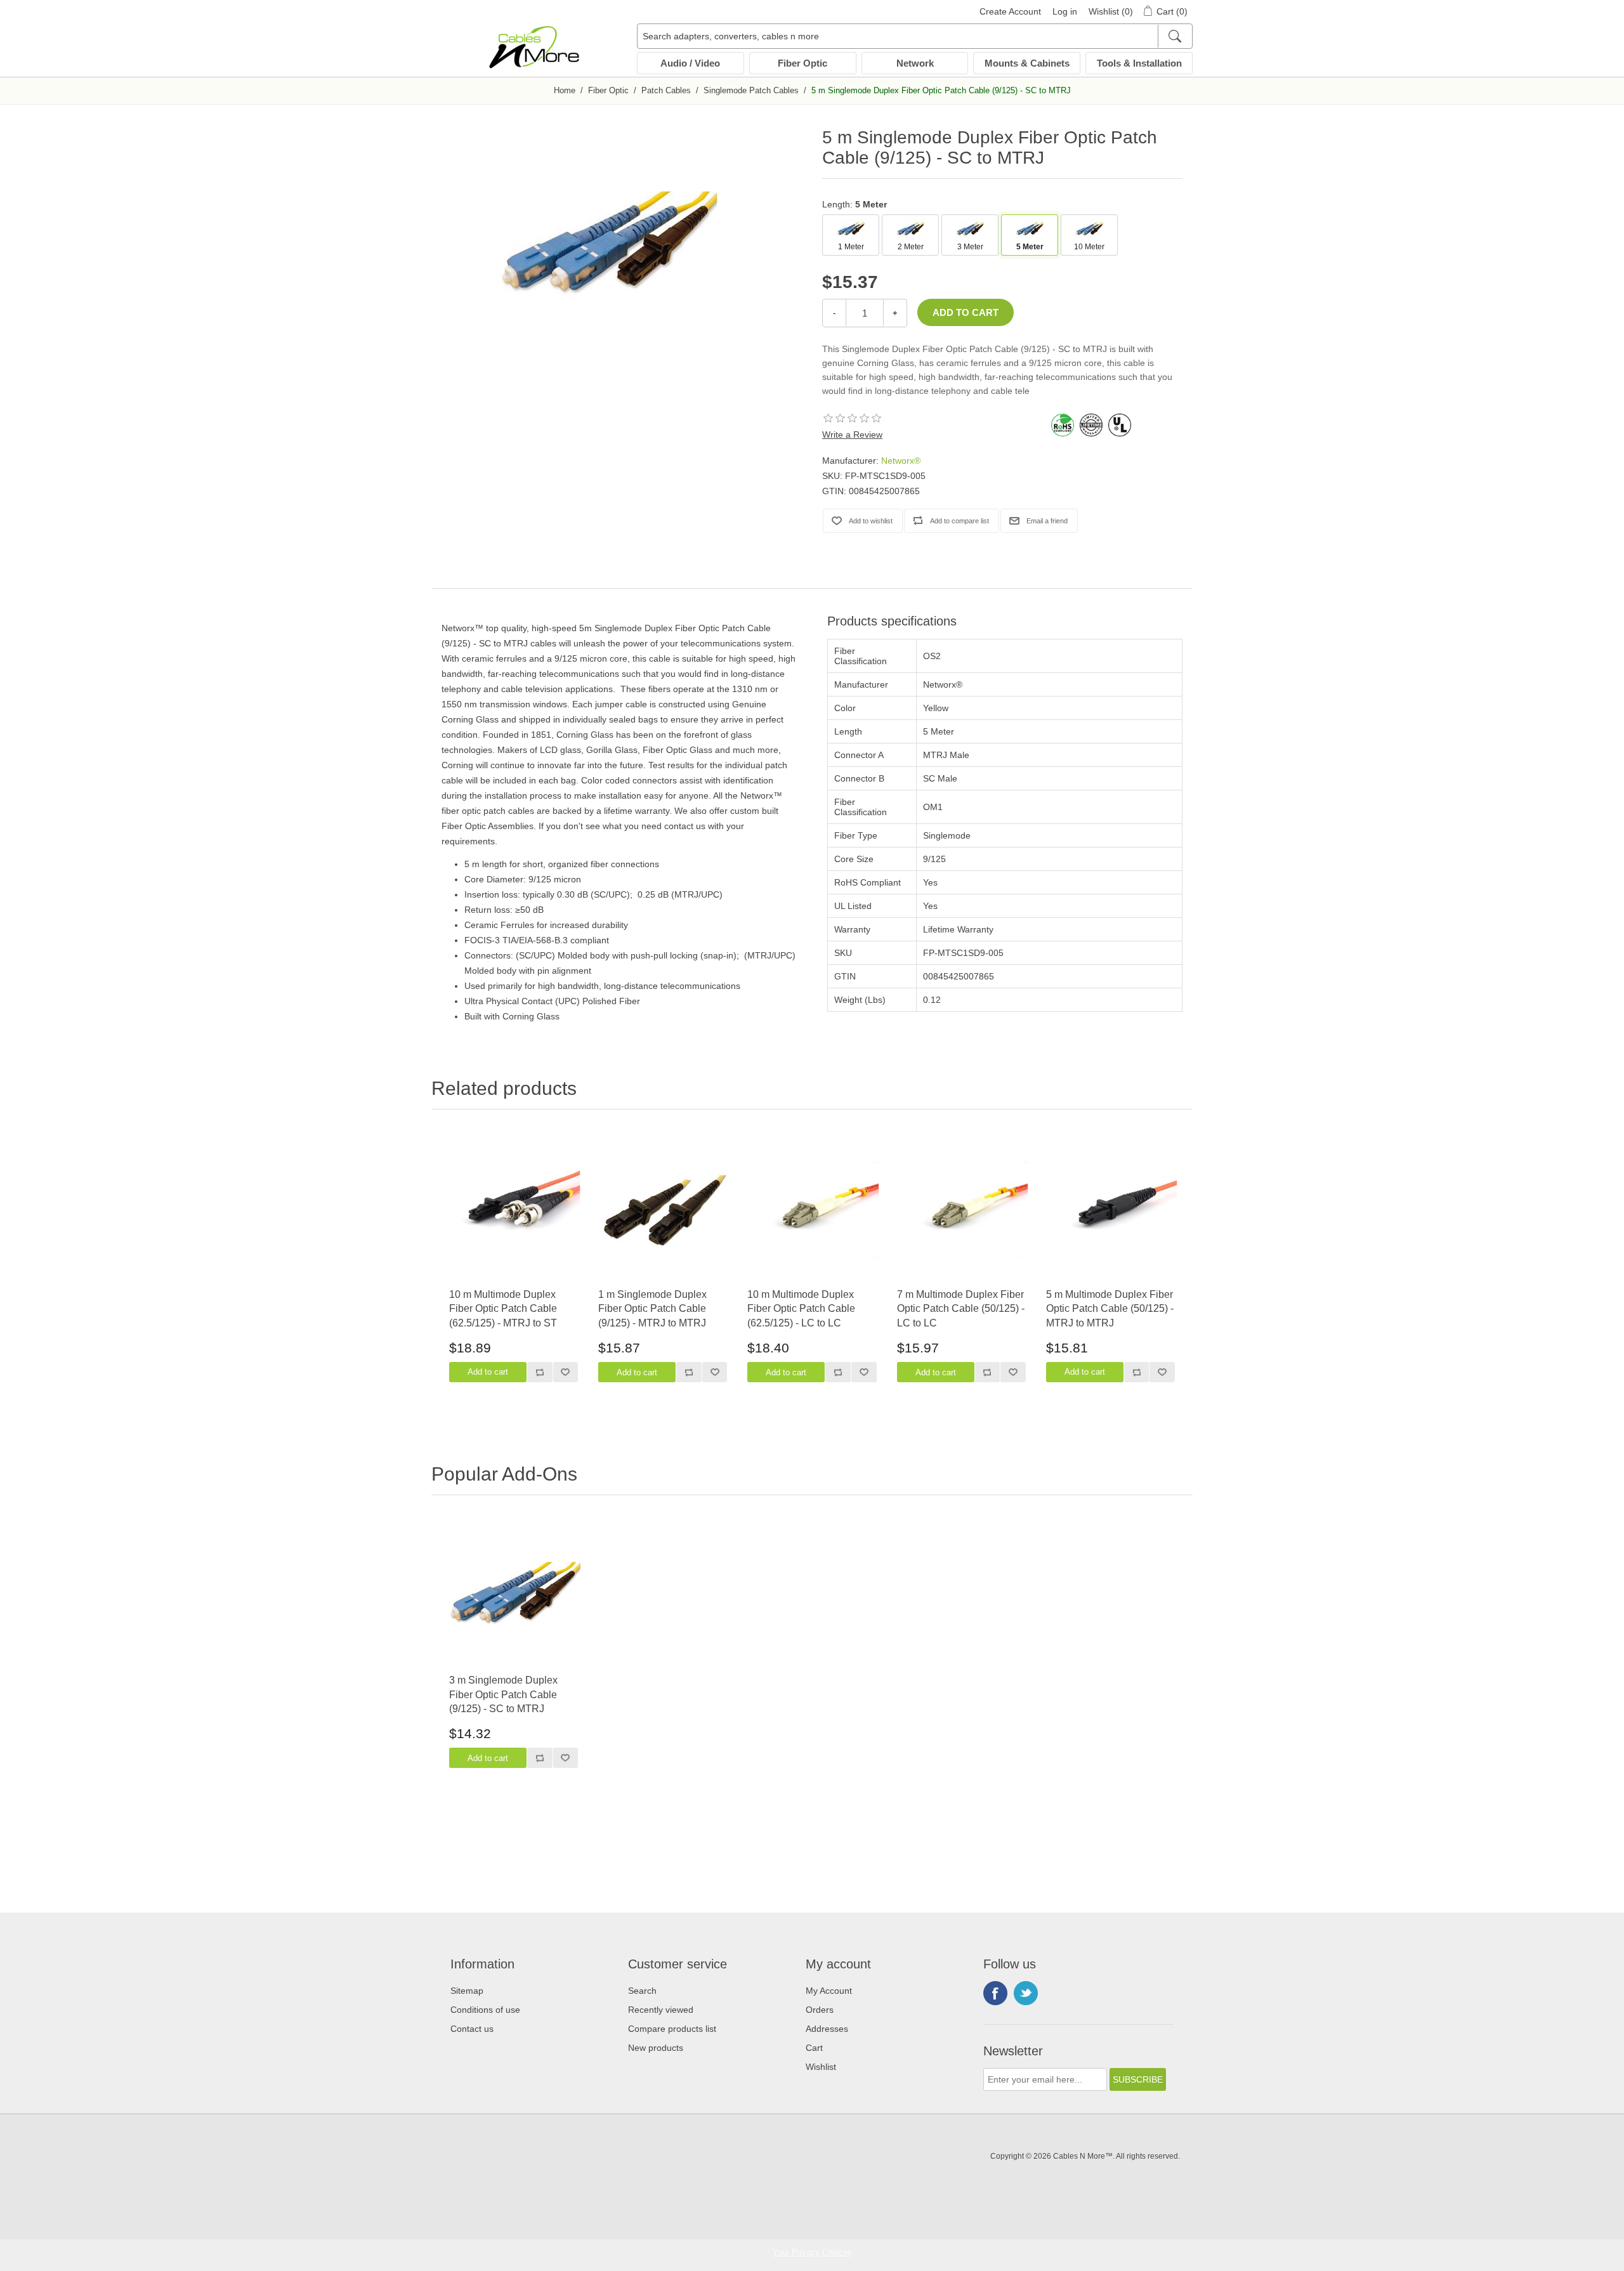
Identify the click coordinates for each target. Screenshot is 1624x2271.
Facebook (995, 1993)
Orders (820, 2010)
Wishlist (821, 2067)
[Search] (1175, 36)
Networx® (901, 461)
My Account (829, 1991)
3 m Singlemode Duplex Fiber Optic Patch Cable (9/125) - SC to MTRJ (503, 1694)
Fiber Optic (802, 63)
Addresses (827, 2029)
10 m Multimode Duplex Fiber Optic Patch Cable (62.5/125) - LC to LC (801, 1309)
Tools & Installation (1139, 63)
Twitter (1026, 1993)
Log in (1065, 11)
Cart (814, 2048)
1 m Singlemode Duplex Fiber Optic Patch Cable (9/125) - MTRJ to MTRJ (652, 1309)
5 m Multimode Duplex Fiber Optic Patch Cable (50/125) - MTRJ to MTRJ (1110, 1309)
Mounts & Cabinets (1027, 63)
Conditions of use (485, 2010)
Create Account (1010, 11)
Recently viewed (661, 2010)
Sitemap (467, 1991)
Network (915, 63)
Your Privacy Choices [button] (812, 2252)
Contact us (472, 2029)
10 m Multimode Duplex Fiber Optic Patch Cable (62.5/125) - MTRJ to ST (503, 1309)
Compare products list (672, 2029)
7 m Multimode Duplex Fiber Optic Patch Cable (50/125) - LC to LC (961, 1309)
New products (656, 2048)
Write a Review (852, 435)
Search (642, 1991)
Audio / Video (690, 63)
